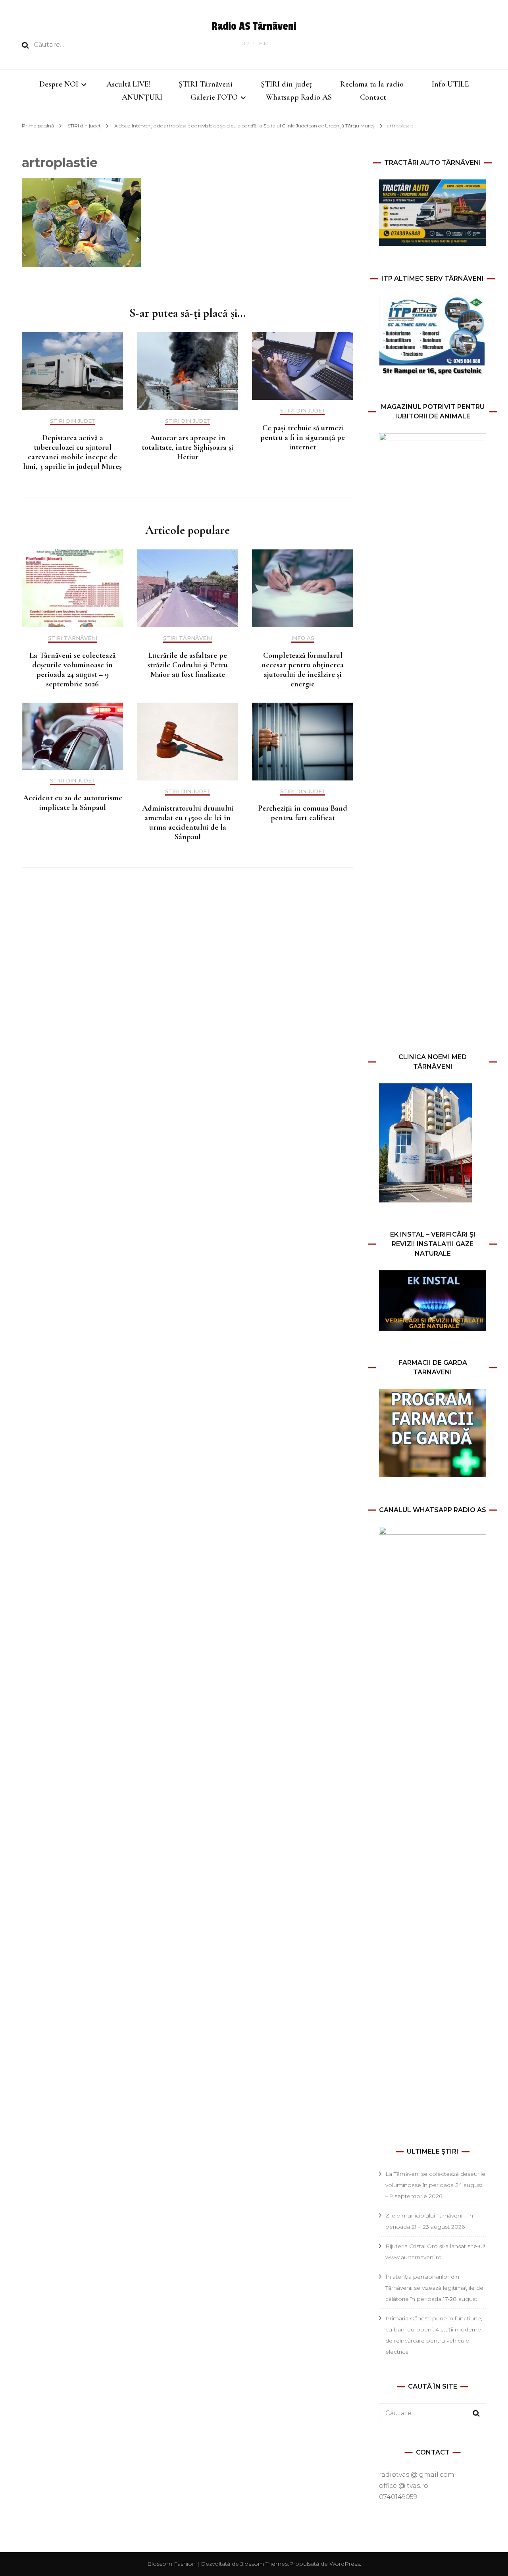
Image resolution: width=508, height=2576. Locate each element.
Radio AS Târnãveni (254, 26)
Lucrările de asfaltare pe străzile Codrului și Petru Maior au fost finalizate (188, 665)
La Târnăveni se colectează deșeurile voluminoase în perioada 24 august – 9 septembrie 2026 (72, 670)
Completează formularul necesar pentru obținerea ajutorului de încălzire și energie (303, 670)
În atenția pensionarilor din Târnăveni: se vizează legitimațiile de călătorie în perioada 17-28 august (434, 2288)
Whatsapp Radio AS (299, 97)
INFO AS (303, 638)
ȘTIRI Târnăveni (206, 84)
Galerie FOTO (214, 97)
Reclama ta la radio (372, 84)
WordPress (345, 2564)
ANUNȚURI (142, 97)
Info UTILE (450, 84)
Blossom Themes (263, 2564)
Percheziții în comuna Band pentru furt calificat (303, 813)
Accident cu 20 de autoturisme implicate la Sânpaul (73, 803)
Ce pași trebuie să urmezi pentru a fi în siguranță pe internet (303, 437)
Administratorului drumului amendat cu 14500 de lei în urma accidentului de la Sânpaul (188, 823)
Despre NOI (59, 84)
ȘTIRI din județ (286, 84)
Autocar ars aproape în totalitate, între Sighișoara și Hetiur (188, 447)
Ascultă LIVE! (128, 84)
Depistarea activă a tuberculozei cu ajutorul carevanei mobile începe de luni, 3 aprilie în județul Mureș (72, 452)
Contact (373, 97)
